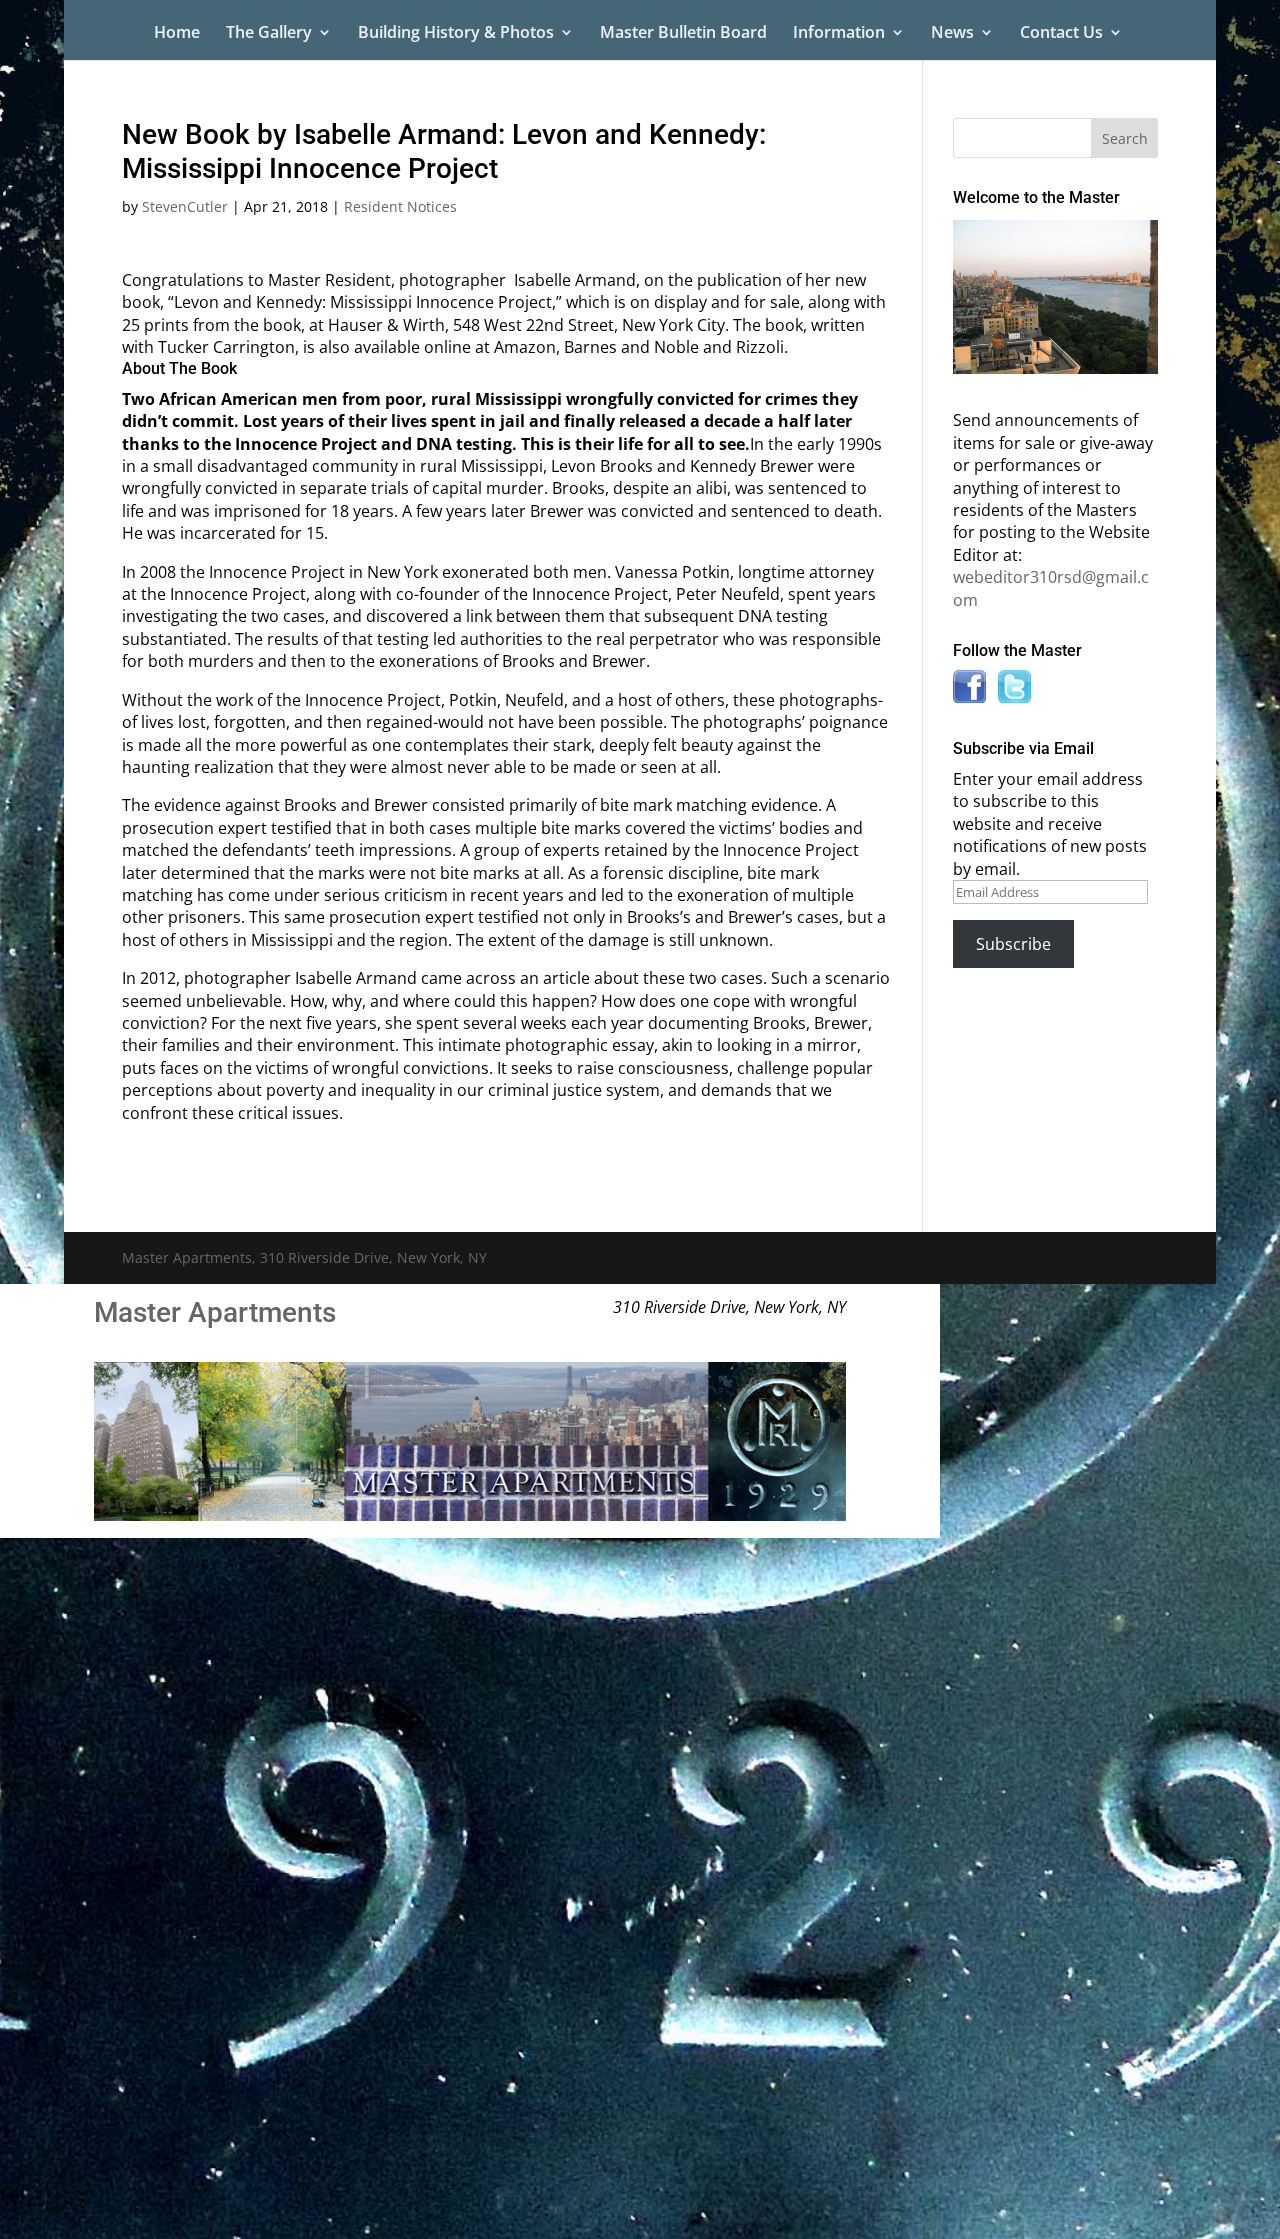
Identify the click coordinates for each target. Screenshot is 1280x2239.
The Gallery (269, 34)
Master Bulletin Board (683, 34)
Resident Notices (400, 206)
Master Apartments (215, 1312)
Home (177, 34)
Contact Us (1061, 34)
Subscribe (1013, 944)
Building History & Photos (456, 34)
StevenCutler (185, 206)
